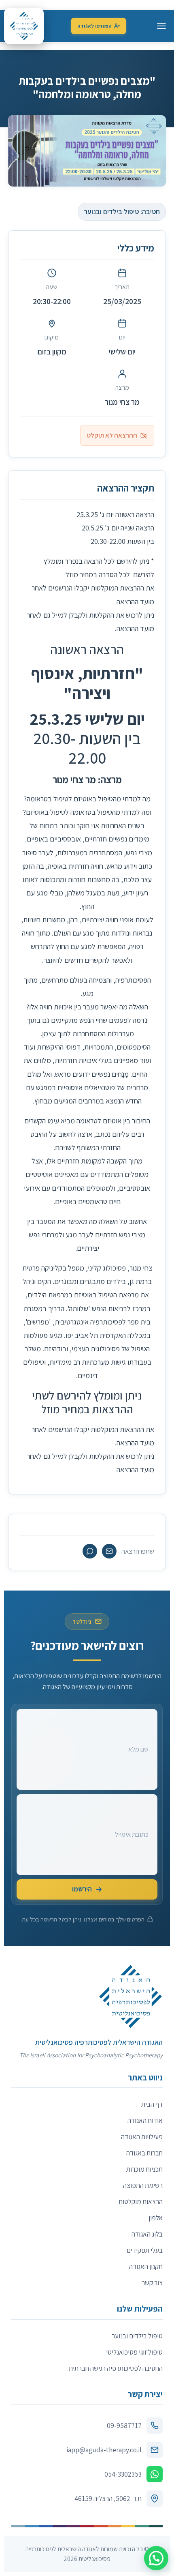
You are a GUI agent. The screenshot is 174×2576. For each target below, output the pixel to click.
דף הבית (152, 2104)
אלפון (156, 2218)
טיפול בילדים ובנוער (137, 2336)
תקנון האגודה (146, 2266)
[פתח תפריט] (161, 26)
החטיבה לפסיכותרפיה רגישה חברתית (116, 2368)
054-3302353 (123, 2474)
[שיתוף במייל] (109, 1551)
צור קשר (152, 2283)
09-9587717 (124, 2425)
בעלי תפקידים (145, 2250)
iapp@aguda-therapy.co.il (104, 2450)
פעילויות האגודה (142, 2137)
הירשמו (82, 1889)
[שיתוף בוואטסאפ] (90, 1551)
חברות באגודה (144, 2153)
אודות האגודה (145, 2120)
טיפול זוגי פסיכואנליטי (134, 2352)
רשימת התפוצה (143, 2185)
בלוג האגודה (147, 2234)
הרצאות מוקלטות (141, 2201)
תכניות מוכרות (144, 2169)
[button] (156, 2558)
